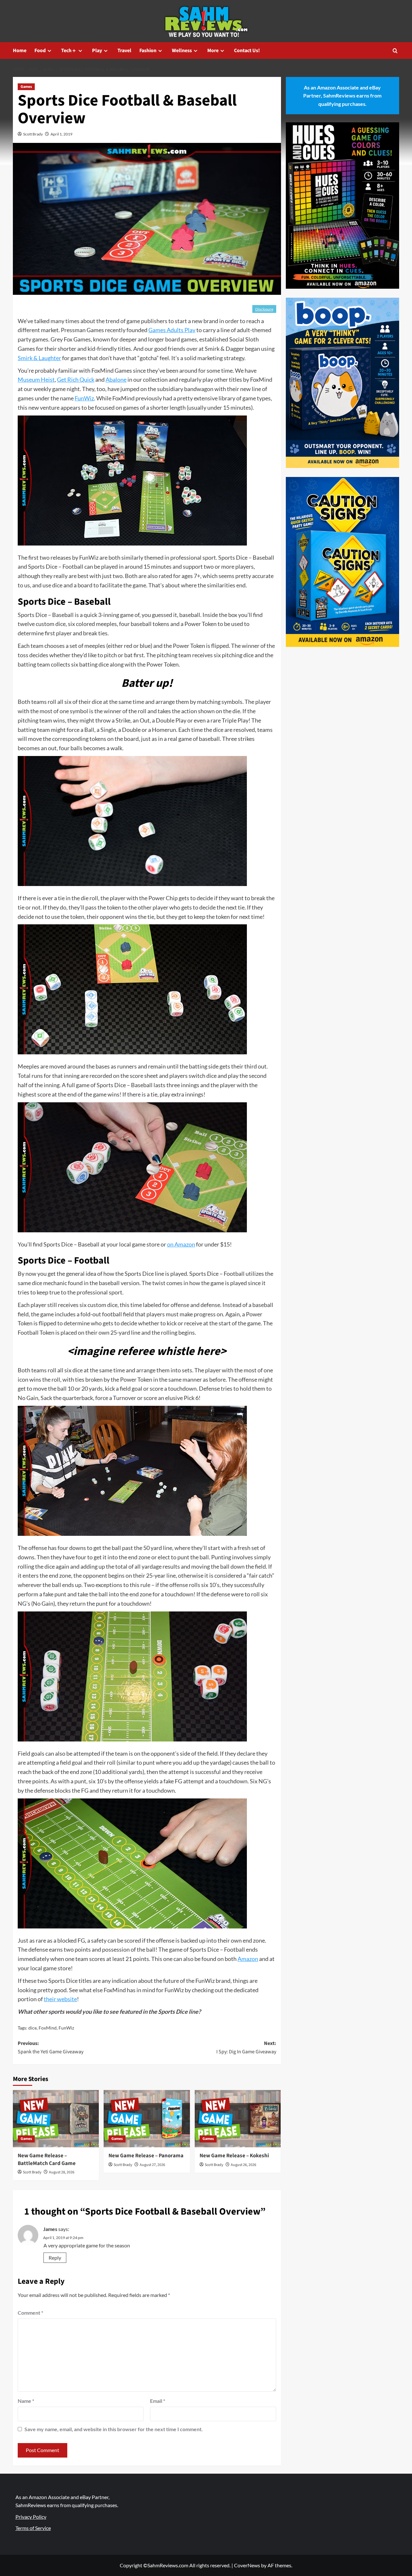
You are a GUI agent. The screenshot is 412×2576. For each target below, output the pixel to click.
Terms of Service (33, 2528)
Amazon (248, 1959)
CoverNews (247, 2565)
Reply (55, 2258)
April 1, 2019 (61, 134)
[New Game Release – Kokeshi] (238, 2119)
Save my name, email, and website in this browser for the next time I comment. (114, 2429)
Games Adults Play (172, 330)
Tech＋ (69, 51)
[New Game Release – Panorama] (147, 2119)
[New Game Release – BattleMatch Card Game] (56, 2119)
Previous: (51, 2048)
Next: (246, 2048)
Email (158, 2401)
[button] (395, 51)
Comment (30, 2313)
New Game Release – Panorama (146, 2156)
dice (33, 2028)
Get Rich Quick (76, 379)
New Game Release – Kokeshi (234, 2156)
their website (60, 1999)
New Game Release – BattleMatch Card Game (47, 2160)
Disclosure (264, 309)
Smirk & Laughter (39, 358)
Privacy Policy (31, 2517)
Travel (124, 51)
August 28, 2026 (62, 2172)
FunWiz (84, 398)
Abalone (116, 379)
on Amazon (181, 1244)
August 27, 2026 (152, 2165)
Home (20, 51)
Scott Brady (33, 134)
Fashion (148, 51)
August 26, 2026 (243, 2165)
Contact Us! (247, 51)
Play (97, 51)
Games (26, 87)
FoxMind (48, 2028)
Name (26, 2401)
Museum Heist (36, 379)
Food (40, 51)
